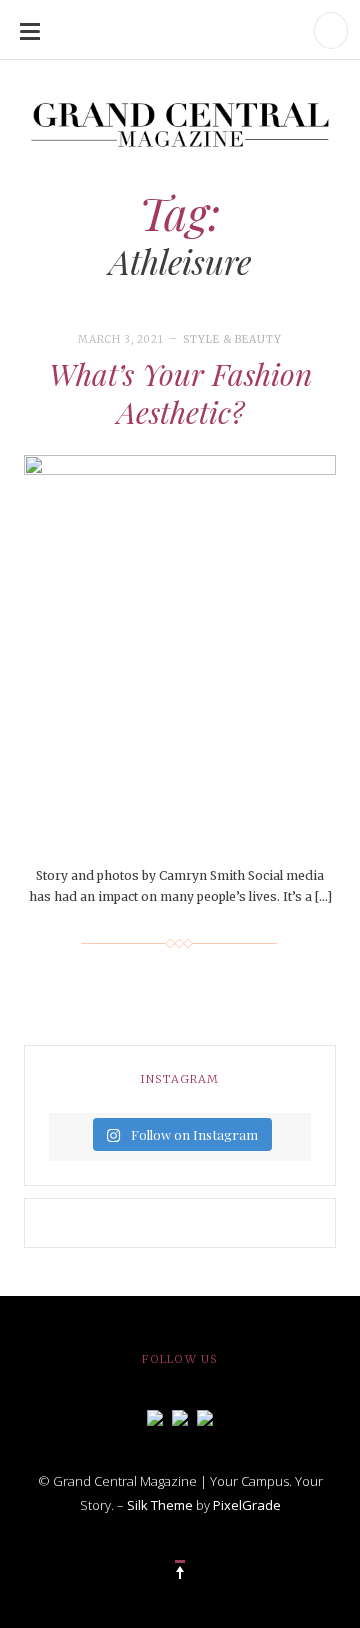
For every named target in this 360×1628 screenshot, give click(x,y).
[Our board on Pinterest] (205, 1416)
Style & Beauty (232, 339)
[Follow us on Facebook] (155, 1416)
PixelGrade (247, 1505)
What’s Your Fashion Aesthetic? (180, 393)
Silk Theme (160, 1505)
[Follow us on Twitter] (180, 1416)
